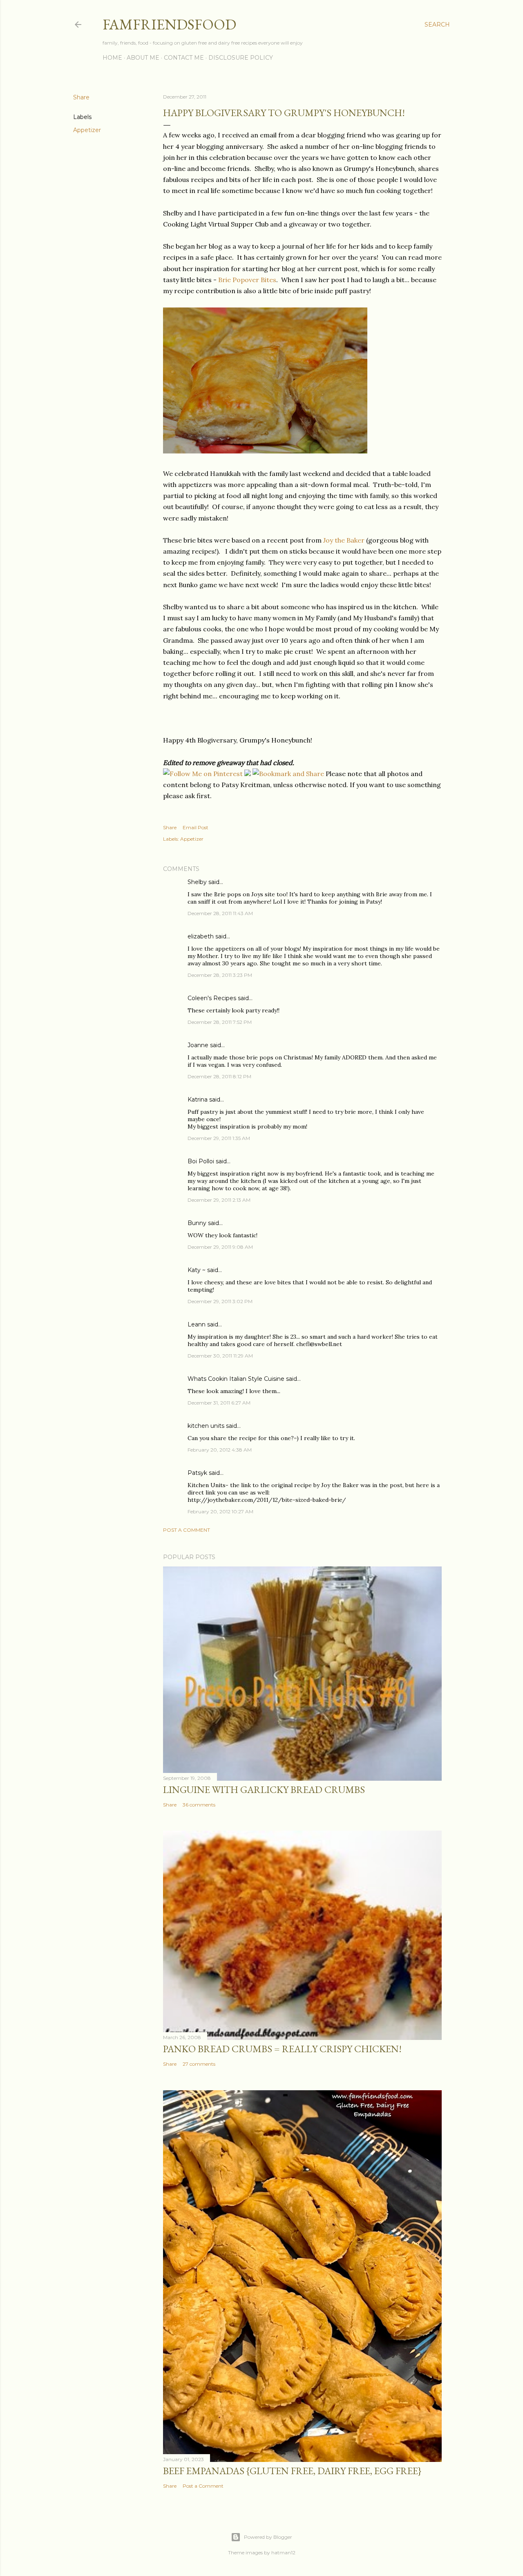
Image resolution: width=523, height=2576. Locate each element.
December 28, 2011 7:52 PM (220, 1022)
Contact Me (184, 58)
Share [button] (81, 97)
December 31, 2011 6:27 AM (219, 1403)
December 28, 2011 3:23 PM (220, 975)
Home (112, 58)
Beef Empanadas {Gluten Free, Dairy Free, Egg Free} (292, 2471)
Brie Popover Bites (247, 280)
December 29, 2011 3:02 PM (220, 1301)
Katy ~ (197, 1270)
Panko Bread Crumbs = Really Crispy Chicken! (282, 2049)
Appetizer (87, 130)
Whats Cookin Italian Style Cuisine (236, 1379)
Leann (197, 1324)
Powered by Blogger (268, 2537)
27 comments (199, 2064)
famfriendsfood (169, 24)
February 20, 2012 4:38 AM (220, 1450)
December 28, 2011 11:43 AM (220, 913)
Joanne (198, 1045)
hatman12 (283, 2552)
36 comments (199, 1805)
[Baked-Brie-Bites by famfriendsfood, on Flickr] (265, 451)
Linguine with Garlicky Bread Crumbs (264, 1790)
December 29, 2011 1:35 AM (219, 1138)
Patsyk (197, 1473)
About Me (143, 58)
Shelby (197, 882)
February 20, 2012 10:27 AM (220, 1511)
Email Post (196, 827)
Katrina (198, 1100)
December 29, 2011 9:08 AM (220, 1247)
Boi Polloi (201, 1161)
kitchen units (206, 1426)
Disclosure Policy (241, 58)
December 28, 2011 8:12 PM (219, 1076)
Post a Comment (187, 1530)
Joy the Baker (344, 540)
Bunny (197, 1223)
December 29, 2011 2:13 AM (219, 1200)
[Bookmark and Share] (288, 774)
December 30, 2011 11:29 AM (220, 1356)
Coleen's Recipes (212, 998)
